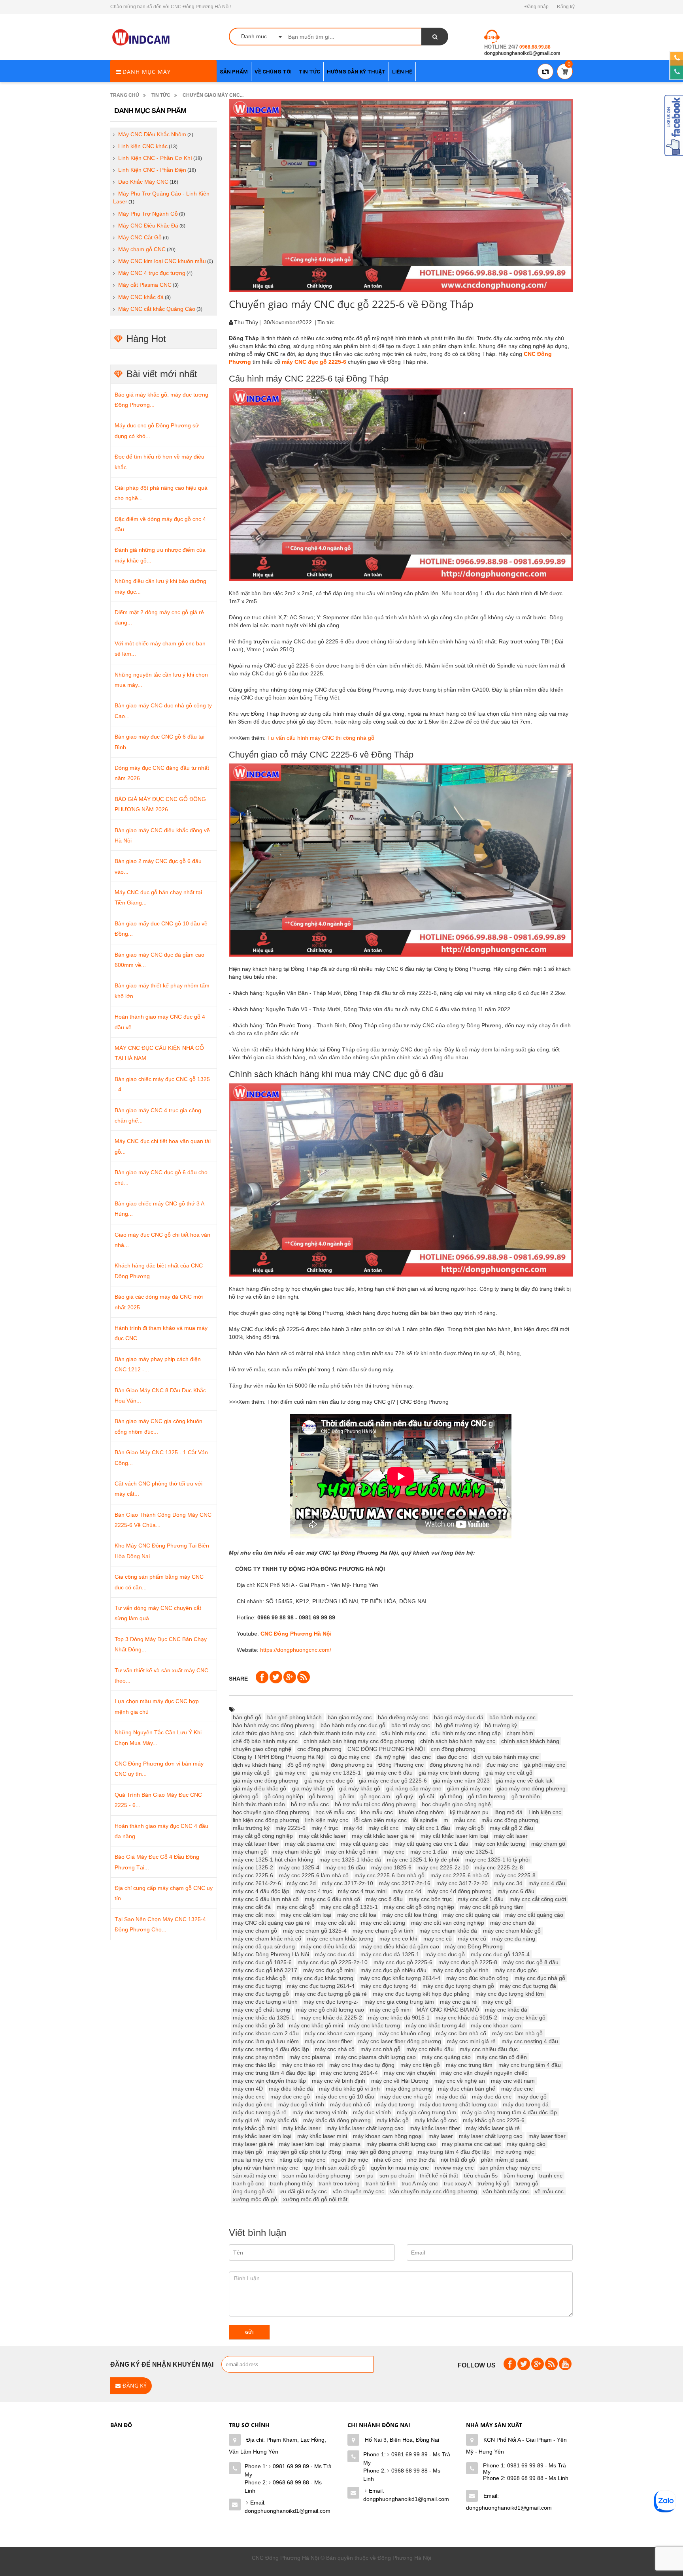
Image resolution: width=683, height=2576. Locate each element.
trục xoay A (458, 2183)
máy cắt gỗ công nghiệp (263, 1836)
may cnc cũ (438, 1939)
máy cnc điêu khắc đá (328, 1946)
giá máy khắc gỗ (360, 1788)
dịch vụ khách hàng (257, 1765)
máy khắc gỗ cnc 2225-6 (494, 2120)
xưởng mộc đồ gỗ (255, 2199)
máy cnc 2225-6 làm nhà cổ (314, 1875)
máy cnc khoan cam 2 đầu (266, 2033)
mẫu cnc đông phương (510, 1820)
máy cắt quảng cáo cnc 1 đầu (431, 1844)
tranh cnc (551, 2175)
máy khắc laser (302, 2128)
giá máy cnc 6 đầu (390, 1773)
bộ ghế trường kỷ (458, 1725)
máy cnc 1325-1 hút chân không (273, 1860)
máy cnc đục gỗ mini (329, 1970)
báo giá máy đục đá (459, 1717)
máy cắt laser (511, 1836)
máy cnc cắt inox (254, 1915)
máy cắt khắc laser (322, 1836)
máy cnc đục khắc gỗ (259, 1978)
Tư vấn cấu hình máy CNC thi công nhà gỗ (321, 738)
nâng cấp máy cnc (302, 2160)
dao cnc (421, 1757)
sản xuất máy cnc (255, 2175)
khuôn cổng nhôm (421, 1812)
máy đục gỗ (532, 2097)
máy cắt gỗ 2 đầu (511, 1828)
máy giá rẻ (246, 2120)
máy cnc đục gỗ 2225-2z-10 (333, 1962)
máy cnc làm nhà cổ (461, 2033)
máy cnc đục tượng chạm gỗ (458, 1986)
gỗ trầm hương (487, 1796)
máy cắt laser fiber (256, 1844)
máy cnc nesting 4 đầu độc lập (271, 2049)
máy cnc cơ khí (398, 1939)
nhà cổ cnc (388, 2160)
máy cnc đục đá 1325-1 (390, 1954)
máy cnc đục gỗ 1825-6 (262, 1962)
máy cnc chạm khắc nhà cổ (267, 1939)
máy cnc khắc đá (506, 2010)
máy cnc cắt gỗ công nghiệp (419, 1907)
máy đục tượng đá (526, 2104)
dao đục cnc (452, 1757)
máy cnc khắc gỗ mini (316, 2025)
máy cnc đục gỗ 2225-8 (468, 1962)
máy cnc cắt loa (357, 1915)
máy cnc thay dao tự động (362, 2065)
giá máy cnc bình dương (449, 1773)
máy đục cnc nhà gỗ (406, 2097)
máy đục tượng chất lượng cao (458, 2104)
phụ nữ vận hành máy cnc (265, 2168)
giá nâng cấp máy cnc (414, 1788)
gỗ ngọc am (375, 1796)
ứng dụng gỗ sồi (253, 2191)
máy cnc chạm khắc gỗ (512, 1931)
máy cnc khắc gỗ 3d (258, 2025)
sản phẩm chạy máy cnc (510, 2168)
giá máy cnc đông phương (266, 1781)
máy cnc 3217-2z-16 (405, 1883)
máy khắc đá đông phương (337, 2120)
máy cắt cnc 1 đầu (427, 1828)
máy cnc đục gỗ (445, 1954)
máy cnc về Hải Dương (400, 2081)
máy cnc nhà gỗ (380, 2049)
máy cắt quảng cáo (365, 1844)
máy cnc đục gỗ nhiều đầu (393, 1970)
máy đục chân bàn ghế (467, 2089)
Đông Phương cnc (401, 1765)
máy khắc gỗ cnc (436, 2120)
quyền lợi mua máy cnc (400, 2168)
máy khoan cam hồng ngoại (388, 2136)
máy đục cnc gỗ (290, 2097)
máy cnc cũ (472, 1939)
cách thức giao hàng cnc (263, 1733)
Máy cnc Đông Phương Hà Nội (271, 1954)
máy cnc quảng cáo (446, 2057)
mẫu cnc (465, 1820)
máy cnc (394, 1852)
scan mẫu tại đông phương (316, 2175)
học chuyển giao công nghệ (456, 1804)
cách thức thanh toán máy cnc (338, 1733)
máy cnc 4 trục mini (362, 1891)
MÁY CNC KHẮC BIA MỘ (448, 2010)
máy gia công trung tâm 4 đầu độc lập (509, 2112)
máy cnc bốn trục (430, 1899)
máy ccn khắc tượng (500, 1844)
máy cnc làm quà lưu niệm (266, 2041)
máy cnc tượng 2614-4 (349, 2073)
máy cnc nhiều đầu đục (489, 2049)
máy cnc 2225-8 (515, 1875)
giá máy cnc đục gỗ (329, 1781)
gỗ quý (405, 1796)
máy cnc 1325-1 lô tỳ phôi (497, 1860)
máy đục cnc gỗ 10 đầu (345, 2097)
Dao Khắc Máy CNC (143, 182)
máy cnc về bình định (339, 2081)
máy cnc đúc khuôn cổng (477, 1978)
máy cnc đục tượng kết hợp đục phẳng (421, 1994)
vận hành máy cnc (506, 2191)
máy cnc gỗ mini (390, 2010)
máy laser (441, 2136)
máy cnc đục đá (335, 1954)
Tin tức (161, 95)
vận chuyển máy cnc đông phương (434, 2191)
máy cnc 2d (301, 1883)
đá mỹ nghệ (390, 1757)
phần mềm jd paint (504, 2160)
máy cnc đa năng (514, 1939)
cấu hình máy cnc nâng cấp (466, 1733)
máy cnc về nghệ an (460, 2081)
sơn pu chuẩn (397, 2175)
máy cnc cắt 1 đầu (481, 1899)
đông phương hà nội (455, 1765)
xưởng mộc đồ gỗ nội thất (315, 2199)
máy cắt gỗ (470, 1828)
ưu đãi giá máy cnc (303, 2191)
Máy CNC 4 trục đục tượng (152, 273)
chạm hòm (520, 1733)
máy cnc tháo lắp (254, 2065)
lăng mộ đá (508, 1812)
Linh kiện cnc (545, 1812)
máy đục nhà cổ (350, 2104)
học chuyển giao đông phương (271, 1812)
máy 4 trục (325, 1828)
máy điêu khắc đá (291, 2089)
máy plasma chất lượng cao (401, 2144)
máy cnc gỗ (497, 2002)
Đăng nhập (537, 7)
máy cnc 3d (508, 1883)
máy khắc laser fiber (435, 2128)
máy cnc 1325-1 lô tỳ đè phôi (423, 1860)
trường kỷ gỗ (493, 2183)
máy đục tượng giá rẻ (260, 2112)
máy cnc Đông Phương (474, 1946)
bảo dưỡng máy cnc (403, 1717)
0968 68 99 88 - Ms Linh (283, 2487)
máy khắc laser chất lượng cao (365, 2128)
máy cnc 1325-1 (473, 1852)
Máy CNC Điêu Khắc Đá (148, 226)
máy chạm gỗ (250, 1852)
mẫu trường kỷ (251, 1828)
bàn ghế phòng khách (294, 1717)
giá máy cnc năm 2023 (461, 1781)
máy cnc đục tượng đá (528, 1986)
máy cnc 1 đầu (429, 1852)
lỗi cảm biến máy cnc (380, 1820)
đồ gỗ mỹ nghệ (306, 1765)
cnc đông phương (319, 1749)
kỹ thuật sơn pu (469, 1812)
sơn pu (365, 2175)
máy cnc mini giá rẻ (471, 2041)
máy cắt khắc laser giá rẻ (383, 1836)
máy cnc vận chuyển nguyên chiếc (484, 2073)
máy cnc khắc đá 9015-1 (399, 2018)
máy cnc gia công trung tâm (399, 2002)
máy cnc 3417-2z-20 (462, 1883)
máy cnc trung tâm (469, 2065)
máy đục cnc (249, 2097)
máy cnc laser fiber (328, 2041)
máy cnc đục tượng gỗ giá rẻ (331, 1994)
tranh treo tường (339, 2183)
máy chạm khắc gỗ (296, 1852)
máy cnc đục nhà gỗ (540, 1978)
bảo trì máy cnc (411, 1725)
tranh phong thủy (291, 2183)
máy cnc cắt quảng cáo (534, 1915)
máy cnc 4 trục (314, 1891)
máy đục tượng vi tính (320, 2112)
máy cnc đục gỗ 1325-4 (500, 1954)
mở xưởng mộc (515, 2152)
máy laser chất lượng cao (491, 2136)
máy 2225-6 (291, 1828)
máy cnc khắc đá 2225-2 (331, 2018)
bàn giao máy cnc (350, 1717)
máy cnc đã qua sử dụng (264, 1946)
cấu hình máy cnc (404, 1733)
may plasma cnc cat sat (471, 2144)
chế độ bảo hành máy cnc (265, 1741)
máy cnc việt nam (513, 2081)
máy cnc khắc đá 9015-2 (466, 2018)
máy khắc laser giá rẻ (493, 2128)
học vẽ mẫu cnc (335, 1812)
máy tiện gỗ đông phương (379, 2152)
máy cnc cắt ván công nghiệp (448, 1923)
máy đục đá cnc (492, 2097)
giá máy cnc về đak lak (524, 1781)
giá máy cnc (291, 1773)
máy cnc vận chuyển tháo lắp (269, 2081)
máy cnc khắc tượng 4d (435, 2025)
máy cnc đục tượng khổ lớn (510, 1994)
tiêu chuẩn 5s (481, 2175)
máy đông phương (409, 2089)
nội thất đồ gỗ (458, 2160)
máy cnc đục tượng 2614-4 (321, 1986)
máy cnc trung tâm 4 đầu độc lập (274, 2073)
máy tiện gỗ (247, 2152)
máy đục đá (451, 2097)
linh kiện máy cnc (327, 1820)
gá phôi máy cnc (545, 1765)
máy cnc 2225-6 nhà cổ (460, 1875)
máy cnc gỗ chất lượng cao (330, 2010)
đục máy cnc (502, 1765)
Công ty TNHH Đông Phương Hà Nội (279, 1757)
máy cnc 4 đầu (547, 1883)
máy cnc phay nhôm (258, 2057)
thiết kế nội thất (439, 2175)
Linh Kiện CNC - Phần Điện (152, 170)
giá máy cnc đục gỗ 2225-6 (393, 1781)
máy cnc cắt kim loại (306, 1915)
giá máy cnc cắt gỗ (509, 1773)
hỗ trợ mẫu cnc (310, 1804)
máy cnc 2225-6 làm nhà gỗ (390, 1875)
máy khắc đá (281, 2120)
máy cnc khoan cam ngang (339, 2033)
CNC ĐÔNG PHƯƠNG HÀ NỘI (386, 1749)
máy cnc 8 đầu (384, 1899)
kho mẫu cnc (377, 1812)
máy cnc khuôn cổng (404, 2033)
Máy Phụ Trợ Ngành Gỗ (148, 214)
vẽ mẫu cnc (549, 2191)
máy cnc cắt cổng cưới (538, 1899)
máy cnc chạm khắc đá (448, 1931)
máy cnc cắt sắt (335, 1923)
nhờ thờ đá (421, 2160)
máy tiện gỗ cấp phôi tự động (305, 2152)
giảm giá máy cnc (469, 1788)
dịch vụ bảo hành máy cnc (506, 1757)
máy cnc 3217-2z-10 (347, 1883)
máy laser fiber (547, 2136)
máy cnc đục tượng (257, 1986)
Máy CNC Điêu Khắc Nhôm (152, 134)
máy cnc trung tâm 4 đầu (530, 2065)
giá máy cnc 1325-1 (336, 1773)
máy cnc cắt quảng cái (471, 1915)
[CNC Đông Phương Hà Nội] (142, 38)
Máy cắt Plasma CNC (145, 285)
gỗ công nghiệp (284, 1796)
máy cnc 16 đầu (345, 1867)
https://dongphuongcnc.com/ (296, 1650)
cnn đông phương (453, 1749)
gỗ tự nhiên (526, 1796)
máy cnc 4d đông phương (459, 1891)
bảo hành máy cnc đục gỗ (353, 1725)
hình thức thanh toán (259, 1804)
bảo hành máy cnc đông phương (274, 1725)
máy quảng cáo (526, 2144)
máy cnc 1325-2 (253, 1867)
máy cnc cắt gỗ (296, 1907)
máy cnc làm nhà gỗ (517, 2033)
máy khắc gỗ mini (255, 2128)
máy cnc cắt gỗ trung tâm (492, 1907)
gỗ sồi (426, 1796)
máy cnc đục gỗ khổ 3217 (265, 1970)
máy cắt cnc (383, 1828)
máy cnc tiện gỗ (420, 2065)
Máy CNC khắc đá (141, 297)
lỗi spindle (425, 1820)
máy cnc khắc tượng (375, 2025)
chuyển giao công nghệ (262, 1749)
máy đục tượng (395, 2104)
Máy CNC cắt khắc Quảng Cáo (157, 309)
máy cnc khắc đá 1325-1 (264, 2018)
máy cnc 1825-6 (391, 1867)
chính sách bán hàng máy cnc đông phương (359, 1741)
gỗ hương (321, 1796)
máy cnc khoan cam (496, 2025)
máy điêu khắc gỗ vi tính (349, 2089)
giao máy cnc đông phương (531, 1788)
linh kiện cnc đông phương (266, 1820)
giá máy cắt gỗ (251, 1773)
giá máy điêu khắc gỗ (259, 1788)
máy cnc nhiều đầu (430, 2049)
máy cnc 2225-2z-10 (443, 1867)
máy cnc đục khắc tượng (323, 1978)
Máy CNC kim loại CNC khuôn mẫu (162, 261)
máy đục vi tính (372, 2112)
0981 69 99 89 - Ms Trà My (288, 2470)
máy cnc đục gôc (516, 1970)
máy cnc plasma (310, 2057)
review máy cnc (454, 2168)
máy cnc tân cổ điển (502, 2057)
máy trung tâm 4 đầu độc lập (454, 2152)
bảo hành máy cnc (512, 1717)
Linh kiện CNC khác (143, 146)
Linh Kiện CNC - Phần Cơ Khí (155, 158)
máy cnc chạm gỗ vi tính (383, 1931)
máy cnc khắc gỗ (524, 2018)
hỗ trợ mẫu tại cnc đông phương (375, 1804)
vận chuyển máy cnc (358, 2191)
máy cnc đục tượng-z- (331, 2002)
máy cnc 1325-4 (299, 1867)
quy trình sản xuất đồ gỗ (334, 2168)
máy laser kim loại (302, 2144)
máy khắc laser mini (322, 2136)
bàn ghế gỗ (247, 1717)
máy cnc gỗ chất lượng (261, 2010)
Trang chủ (125, 95)
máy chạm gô (548, 1844)
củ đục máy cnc (350, 1757)
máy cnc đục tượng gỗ (261, 1994)
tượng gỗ (527, 2183)
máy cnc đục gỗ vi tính (460, 1970)
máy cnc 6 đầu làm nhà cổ (266, 1899)
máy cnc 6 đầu (516, 1891)
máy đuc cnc (517, 2089)
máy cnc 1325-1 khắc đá (350, 1860)
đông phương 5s (352, 1765)
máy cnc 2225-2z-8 (499, 1867)
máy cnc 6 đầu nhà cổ (332, 1899)
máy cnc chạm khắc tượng (340, 1939)
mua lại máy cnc (253, 2160)
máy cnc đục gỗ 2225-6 (403, 1962)
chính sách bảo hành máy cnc (458, 1741)
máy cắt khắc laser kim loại (454, 1836)
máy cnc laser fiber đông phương (400, 2041)
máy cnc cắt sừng (383, 1923)
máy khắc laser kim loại (262, 2136)
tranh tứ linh (381, 2183)
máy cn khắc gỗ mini (352, 1852)
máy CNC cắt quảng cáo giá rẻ (271, 1923)
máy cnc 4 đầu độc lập (261, 1891)
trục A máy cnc (420, 2183)
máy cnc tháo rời (302, 2065)
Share (238, 1679)
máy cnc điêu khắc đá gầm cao (400, 1946)
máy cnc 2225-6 (253, 1875)
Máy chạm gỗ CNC (142, 249)
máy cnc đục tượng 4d (389, 1986)
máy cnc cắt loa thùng (410, 1915)
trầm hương (518, 2175)
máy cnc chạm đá (512, 1923)
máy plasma (345, 2144)
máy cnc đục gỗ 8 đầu (531, 1962)
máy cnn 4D (248, 2089)
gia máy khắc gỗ (313, 1788)
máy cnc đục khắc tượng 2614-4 (400, 1978)
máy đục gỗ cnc (253, 2104)
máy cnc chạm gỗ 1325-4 (315, 1931)
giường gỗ (246, 1796)
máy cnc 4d (407, 1891)
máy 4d (353, 1828)
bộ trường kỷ (501, 1725)
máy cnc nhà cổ (335, 2049)
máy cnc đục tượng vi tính (265, 2002)
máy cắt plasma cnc (310, 1844)
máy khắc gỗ (393, 2120)
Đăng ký (566, 7)
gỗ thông (451, 1796)
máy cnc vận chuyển (409, 2073)
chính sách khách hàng (530, 1741)
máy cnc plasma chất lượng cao (376, 2057)
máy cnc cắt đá (252, 1907)
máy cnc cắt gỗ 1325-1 (349, 1907)
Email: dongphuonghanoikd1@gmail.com (288, 2507)
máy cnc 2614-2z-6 (257, 1883)
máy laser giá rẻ (253, 2144)
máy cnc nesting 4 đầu (530, 2041)
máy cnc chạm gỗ (255, 1931)
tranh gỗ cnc (248, 2183)
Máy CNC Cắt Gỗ (140, 237)
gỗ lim (347, 1796)
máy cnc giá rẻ (458, 2002)
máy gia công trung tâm (426, 2112)
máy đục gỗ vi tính (301, 2104)
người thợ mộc (350, 2160)
